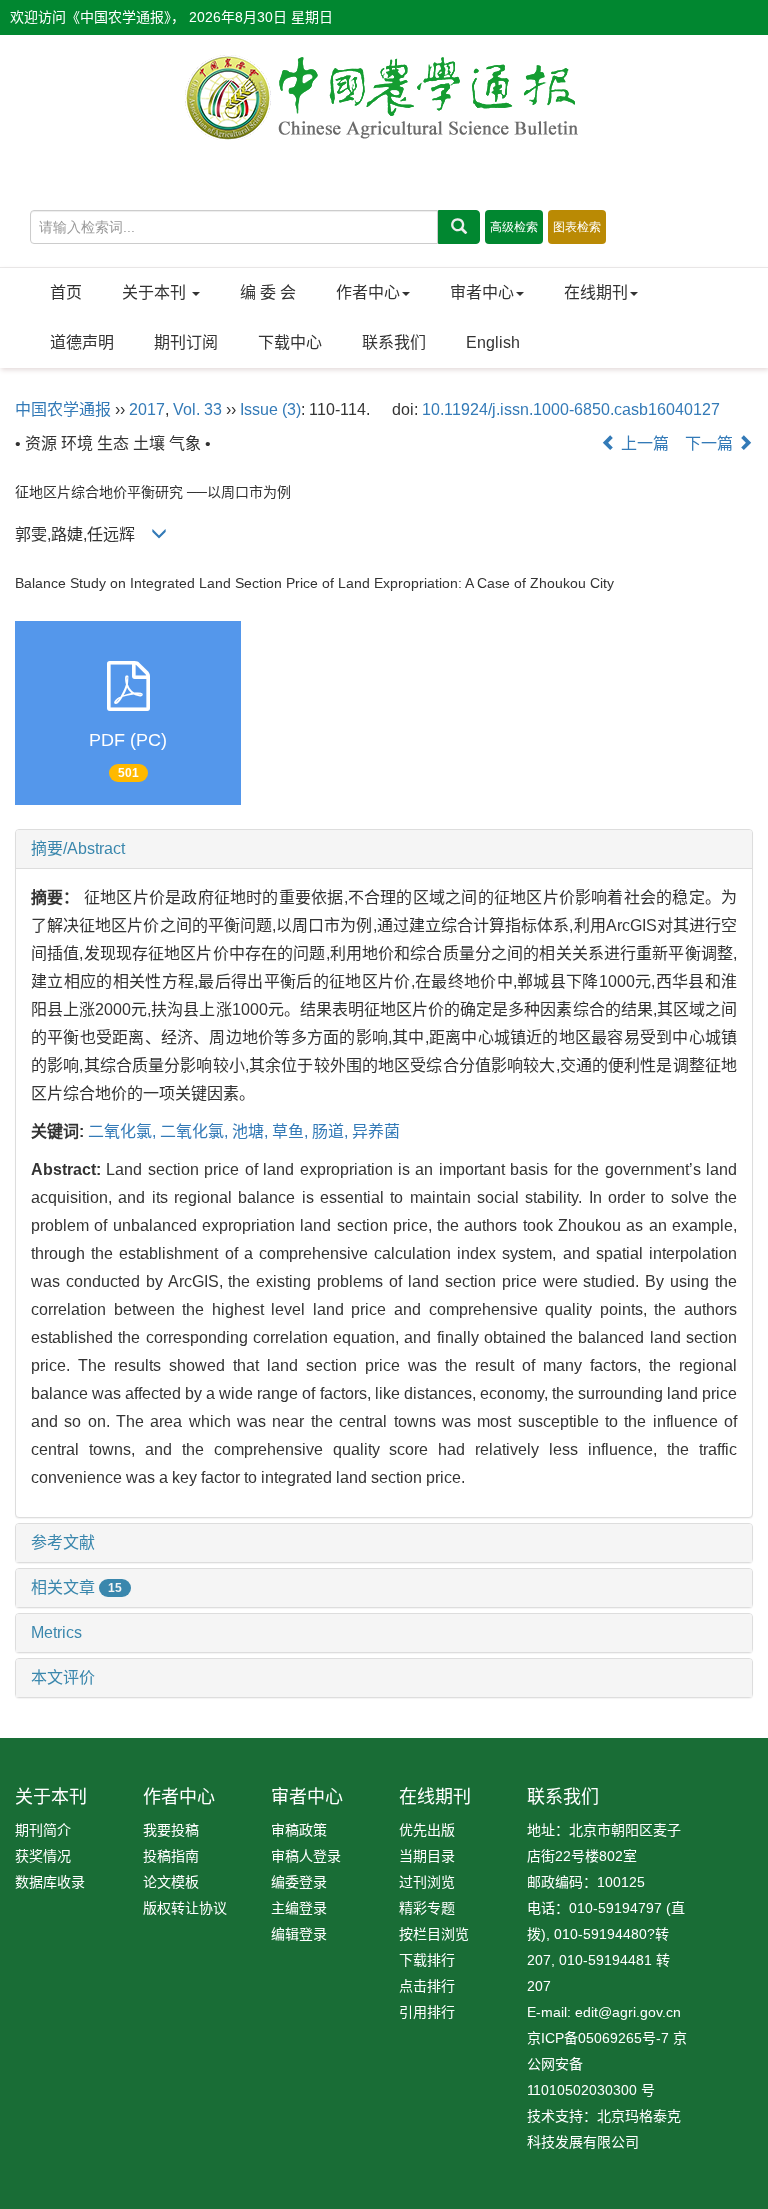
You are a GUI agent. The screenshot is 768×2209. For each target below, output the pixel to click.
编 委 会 (268, 292)
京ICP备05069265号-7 (598, 2038)
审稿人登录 (306, 1856)
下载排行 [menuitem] (427, 1960)
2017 (147, 409)
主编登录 (299, 1908)
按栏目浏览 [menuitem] (434, 1934)
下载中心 (290, 342)
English (493, 342)
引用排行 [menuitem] (427, 2012)
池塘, (252, 1131)
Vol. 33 (197, 409)
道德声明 (82, 342)
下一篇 (711, 443)
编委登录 (299, 1882)
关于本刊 (156, 292)
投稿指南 (171, 1856)
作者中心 (368, 292)
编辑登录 (299, 1934)
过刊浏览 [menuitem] (427, 1882)
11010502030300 (582, 2090)
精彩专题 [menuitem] (427, 1908)
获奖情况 (43, 1856)
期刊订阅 (186, 342)
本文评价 (63, 1677)
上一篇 (643, 443)
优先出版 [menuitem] (427, 1830)
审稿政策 (299, 1830)
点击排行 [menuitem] (427, 1986)
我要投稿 (171, 1830)
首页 (66, 292)
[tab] (384, 849)
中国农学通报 (63, 409)
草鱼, (292, 1131)
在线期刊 (596, 292)
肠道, (332, 1131)
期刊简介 (43, 1830)
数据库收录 (50, 1882)
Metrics (56, 1632)
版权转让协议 (185, 1908)
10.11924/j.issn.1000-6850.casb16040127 (571, 409)
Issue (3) (270, 409)
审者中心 (482, 292)
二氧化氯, (124, 1131)
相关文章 (76, 1587)
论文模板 (171, 1882)
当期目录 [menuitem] (427, 1856)
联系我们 (394, 342)
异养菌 (376, 1131)
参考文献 (63, 1542)
